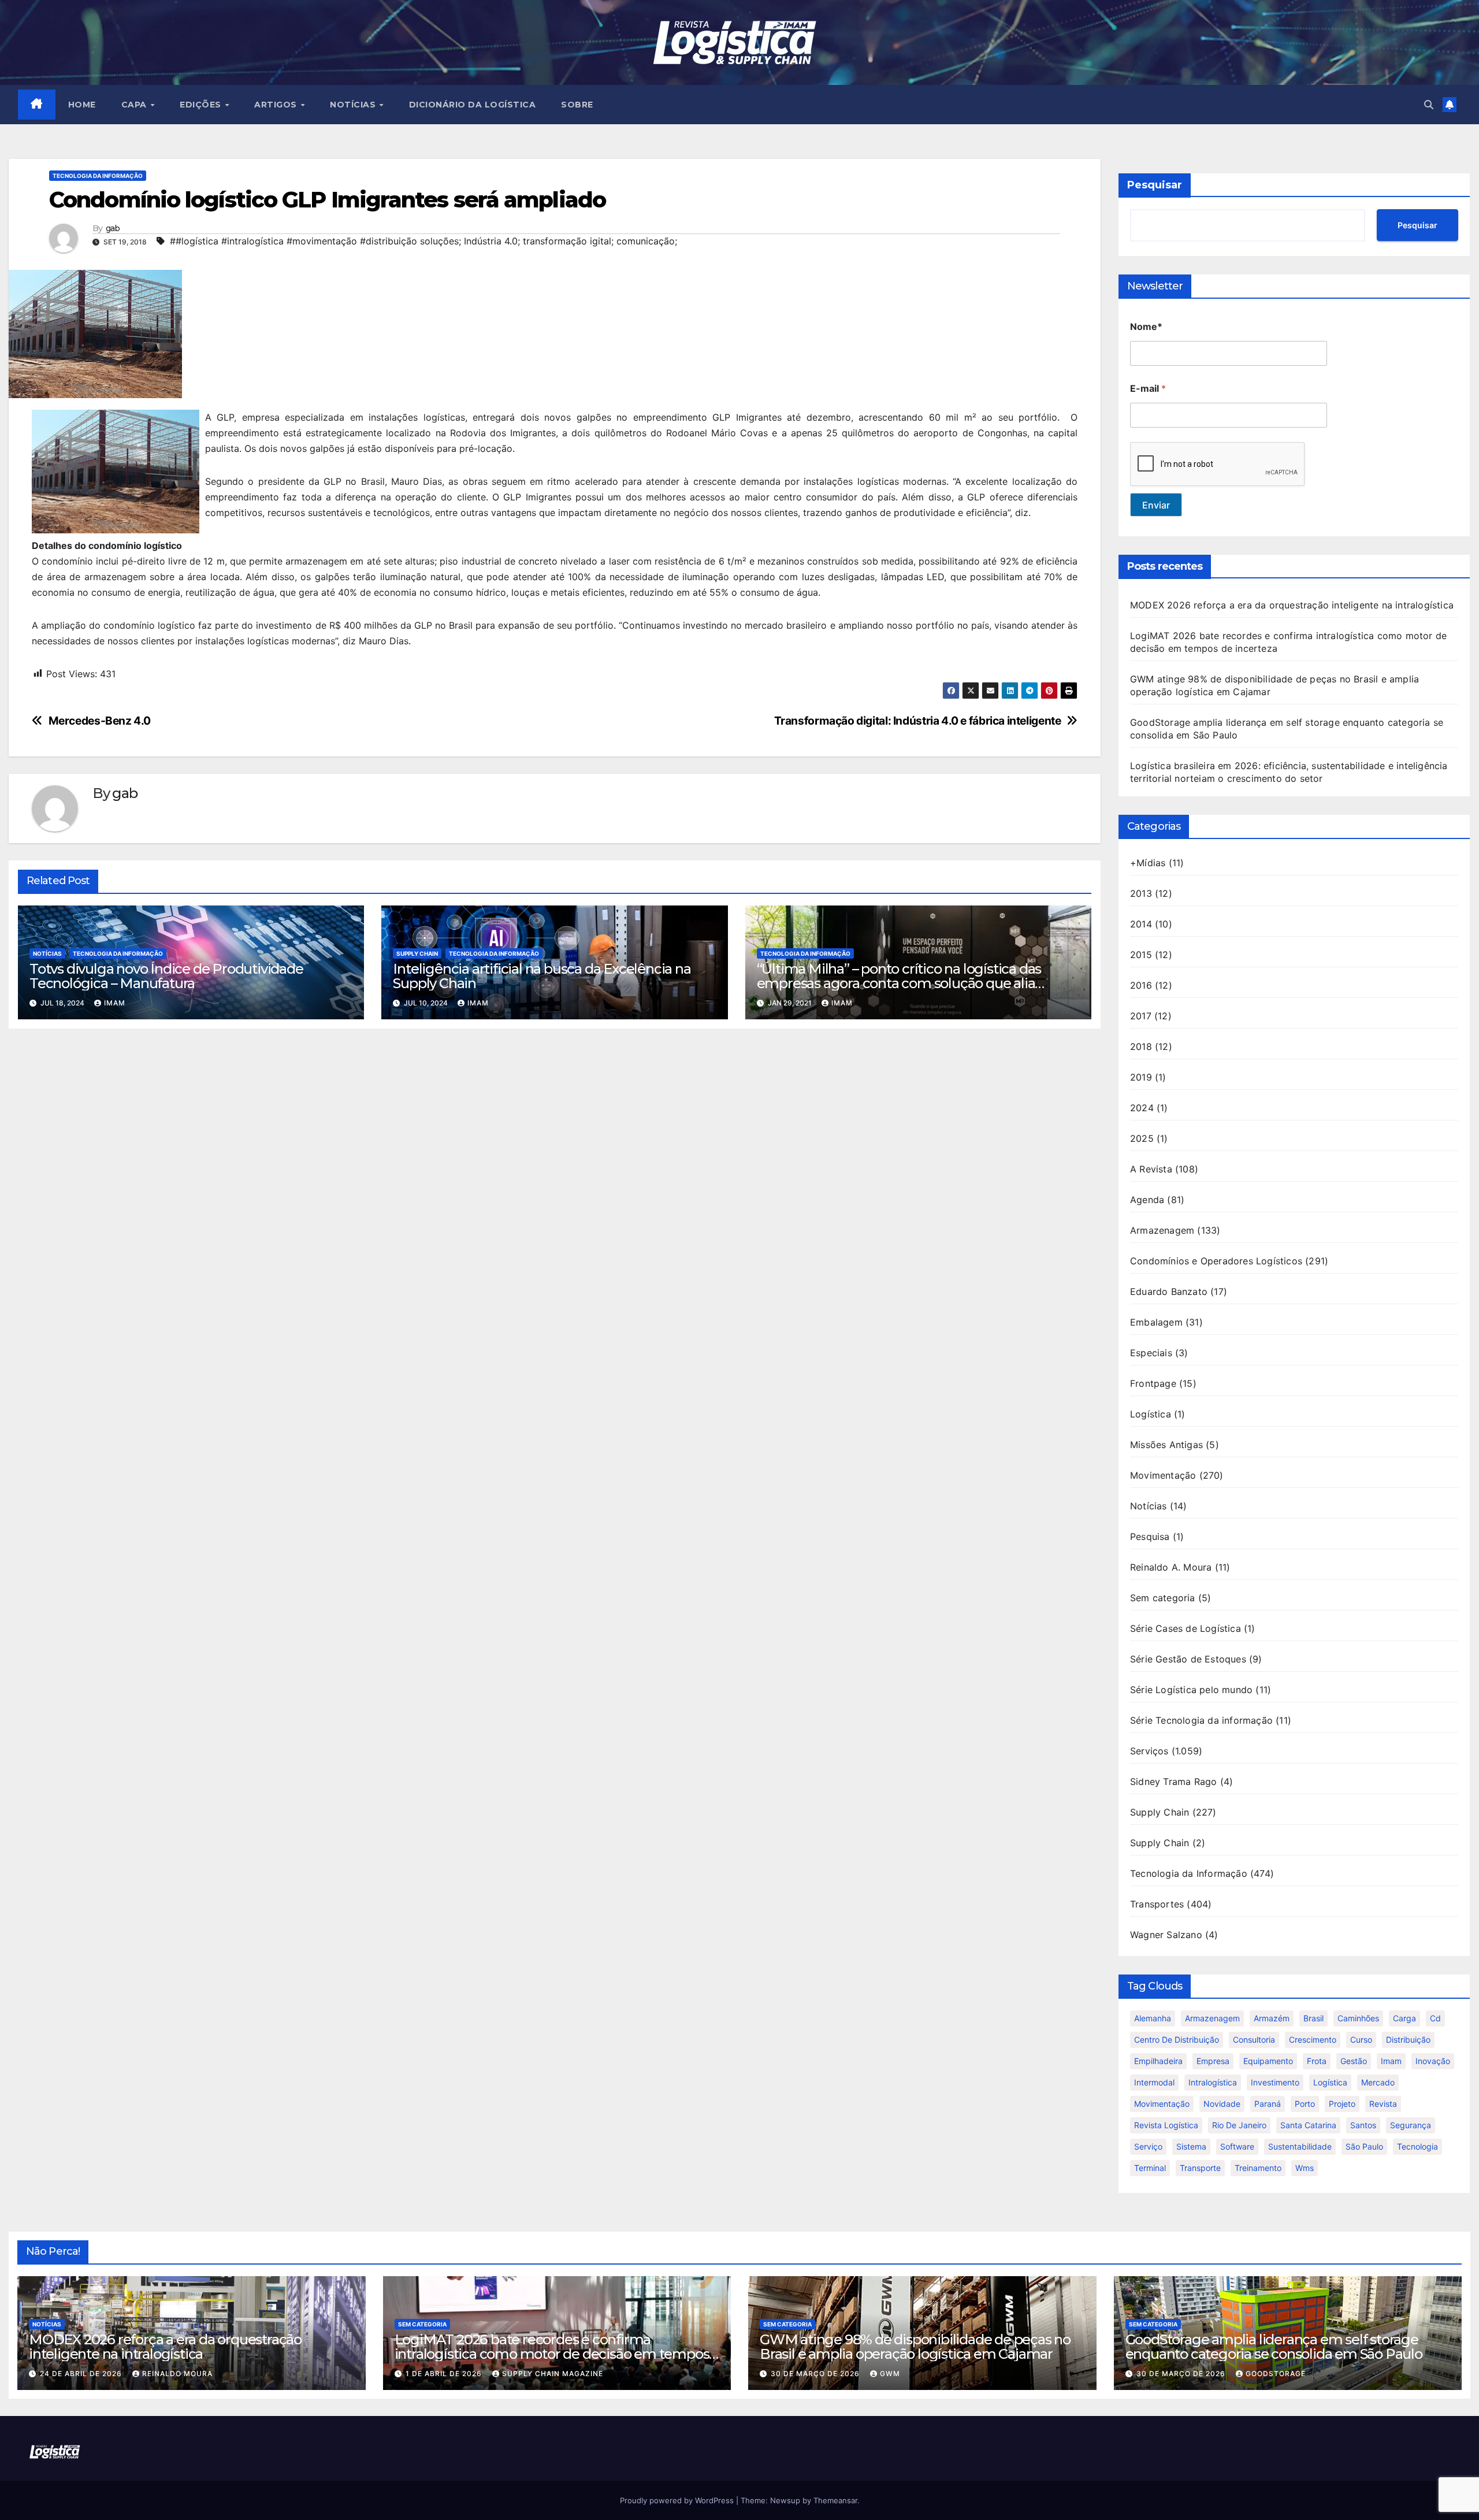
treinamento (1258, 2168)
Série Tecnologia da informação (1201, 1720)
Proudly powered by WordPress (678, 2500)
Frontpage (1153, 1383)
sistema (1191, 2146)
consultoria (1254, 2040)
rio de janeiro (1239, 2125)
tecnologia (1417, 2146)
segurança (1411, 2125)
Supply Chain (417, 953)
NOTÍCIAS (354, 105)
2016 (1141, 985)
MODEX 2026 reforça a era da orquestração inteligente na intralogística (1292, 605)
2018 (1141, 1046)
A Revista (1151, 1169)
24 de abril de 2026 (82, 2374)
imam (1391, 2061)
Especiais (1151, 1353)
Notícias (47, 953)
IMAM (115, 1003)
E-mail (1148, 389)
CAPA (135, 105)
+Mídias (1148, 863)
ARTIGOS (277, 105)
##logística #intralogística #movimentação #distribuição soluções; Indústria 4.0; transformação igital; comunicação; (423, 241)
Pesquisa (1150, 1537)
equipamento (1268, 2061)
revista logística (1166, 2125)
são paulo (1364, 2146)
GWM (890, 2374)
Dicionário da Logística (473, 105)
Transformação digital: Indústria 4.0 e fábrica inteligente (918, 721)
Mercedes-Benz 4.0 (100, 721)
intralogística (1213, 2082)
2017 (1141, 1016)
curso (1361, 2040)
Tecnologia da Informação (98, 176)
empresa (1213, 2061)
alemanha (1153, 2018)
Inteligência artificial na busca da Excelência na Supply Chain (542, 976)
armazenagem (1212, 2018)
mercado (1378, 2082)
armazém (1272, 2018)
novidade (1222, 2104)
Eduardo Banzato (1169, 1291)
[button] (1429, 105)
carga (1404, 2018)
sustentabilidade (1300, 2146)
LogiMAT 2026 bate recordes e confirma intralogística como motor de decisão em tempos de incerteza (552, 2354)
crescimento (1313, 2040)
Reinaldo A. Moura (1171, 1567)
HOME (82, 105)
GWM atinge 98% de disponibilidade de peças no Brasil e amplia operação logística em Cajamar (915, 2347)
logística (1330, 2082)
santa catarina (1308, 2125)
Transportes (1157, 1904)
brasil (1313, 2018)
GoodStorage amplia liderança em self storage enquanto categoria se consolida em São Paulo (1274, 2347)
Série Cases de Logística (1186, 1628)
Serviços (1149, 1751)
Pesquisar (1155, 185)
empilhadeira (1158, 2061)
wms (1305, 2168)
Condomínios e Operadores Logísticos (1216, 1261)
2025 (1142, 1138)
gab (113, 229)
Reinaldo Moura (177, 2374)
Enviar (1156, 505)
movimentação (1162, 2104)
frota (1317, 2061)
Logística (1151, 1414)
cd (1435, 2018)
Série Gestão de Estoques (1188, 1659)
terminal (1150, 2168)
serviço (1148, 2146)
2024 (1142, 1108)
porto (1305, 2104)
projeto (1342, 2104)
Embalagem (1156, 1322)
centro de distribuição (1177, 2040)
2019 (1141, 1077)
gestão (1354, 2061)
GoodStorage (1276, 2374)
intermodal (1154, 2082)
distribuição (1408, 2040)
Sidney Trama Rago (1173, 1782)
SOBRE (577, 105)
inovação (1433, 2061)
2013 (1141, 893)
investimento (1275, 2082)
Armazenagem (1162, 1230)
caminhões (1358, 2018)
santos (1363, 2125)
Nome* (1146, 327)
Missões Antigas (1166, 1445)
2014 (1141, 924)
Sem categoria (1163, 1598)
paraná (1268, 2104)
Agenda (1147, 1200)
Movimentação (1163, 1475)
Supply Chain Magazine (553, 2374)
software (1237, 2146)
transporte (1200, 2168)
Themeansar (835, 2500)
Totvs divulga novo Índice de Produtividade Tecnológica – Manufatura (166, 976)
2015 (1141, 955)
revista (1383, 2104)
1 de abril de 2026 (445, 2374)
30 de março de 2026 (816, 2374)
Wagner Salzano (1166, 1935)
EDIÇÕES (202, 105)
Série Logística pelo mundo (1191, 1690)
